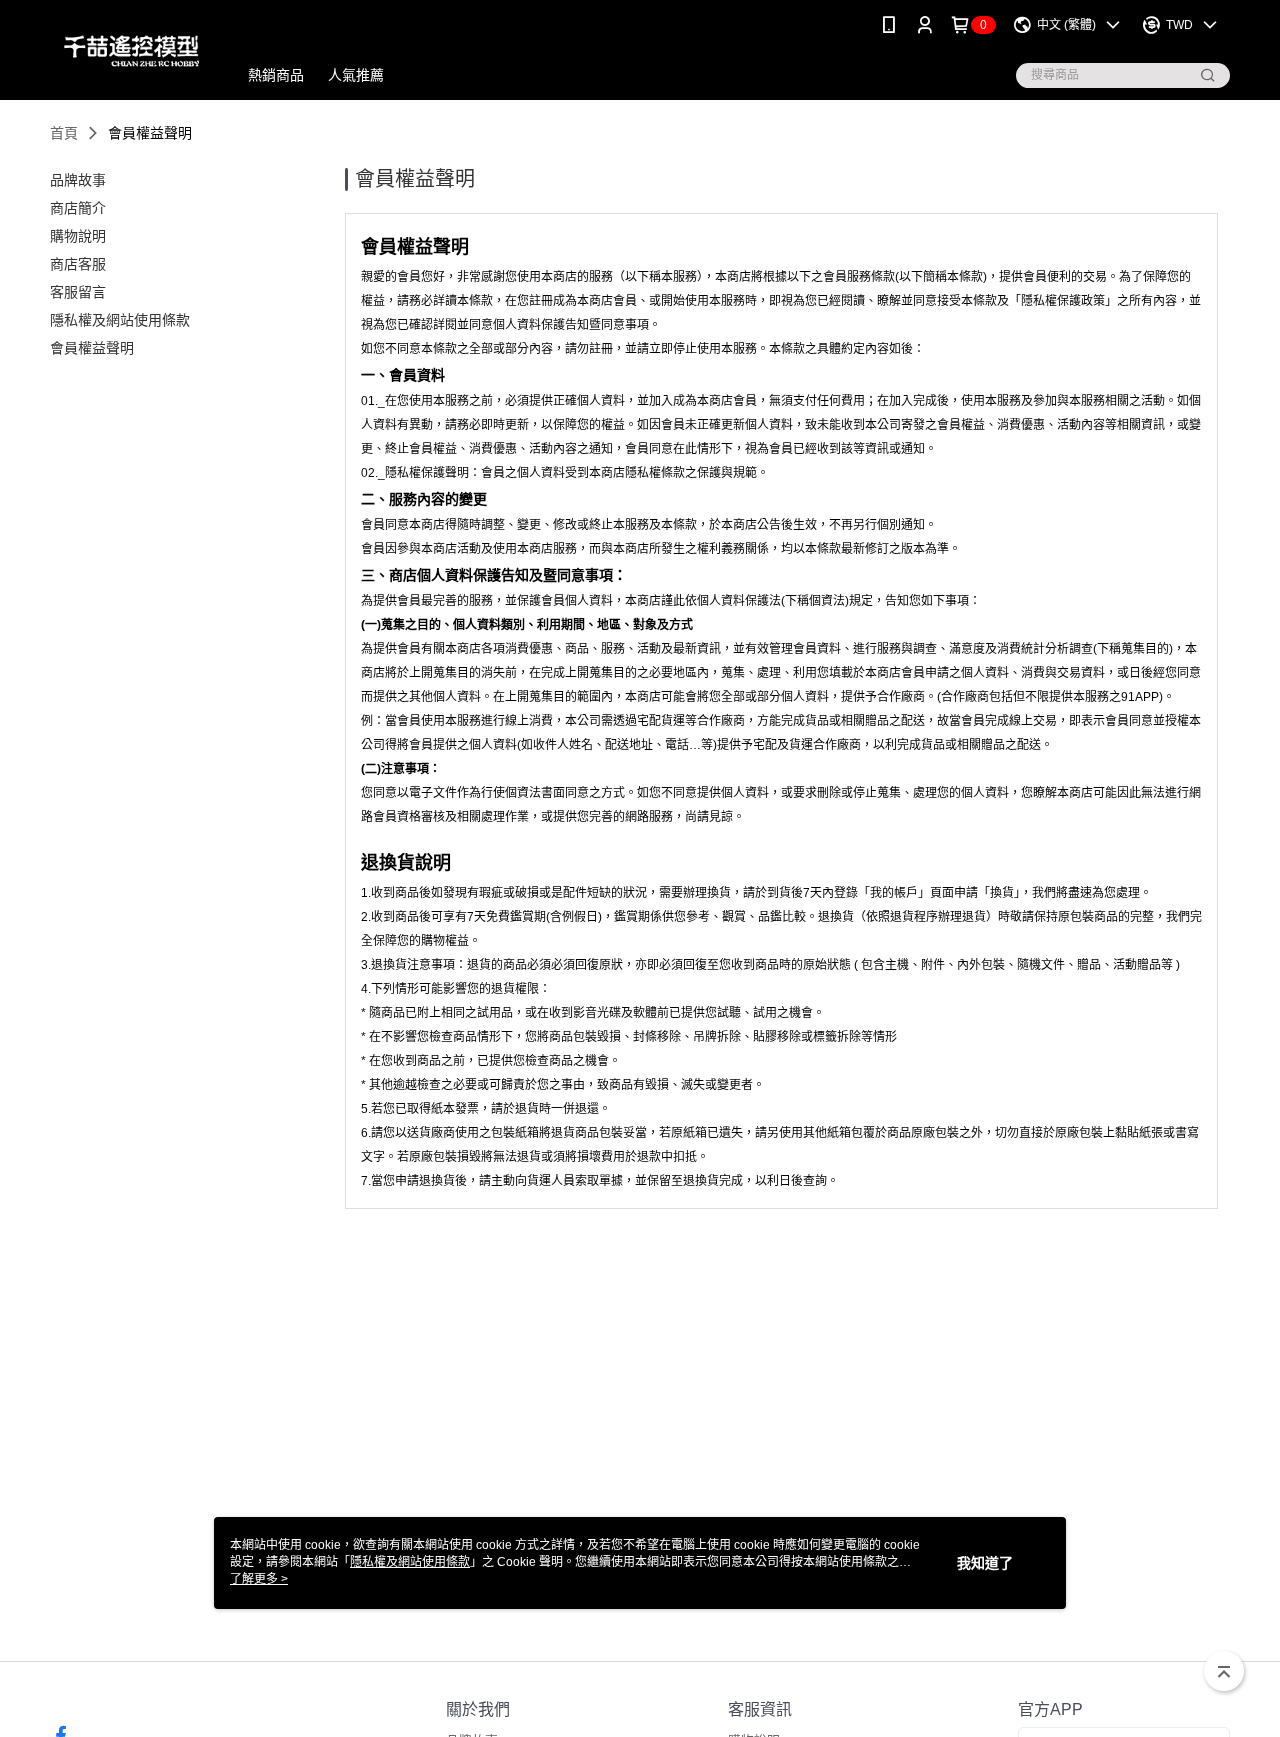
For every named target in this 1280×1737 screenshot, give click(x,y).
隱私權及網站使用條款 (410, 1562)
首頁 (64, 133)
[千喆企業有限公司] (131, 52)
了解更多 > (259, 1579)
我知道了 (985, 1563)
